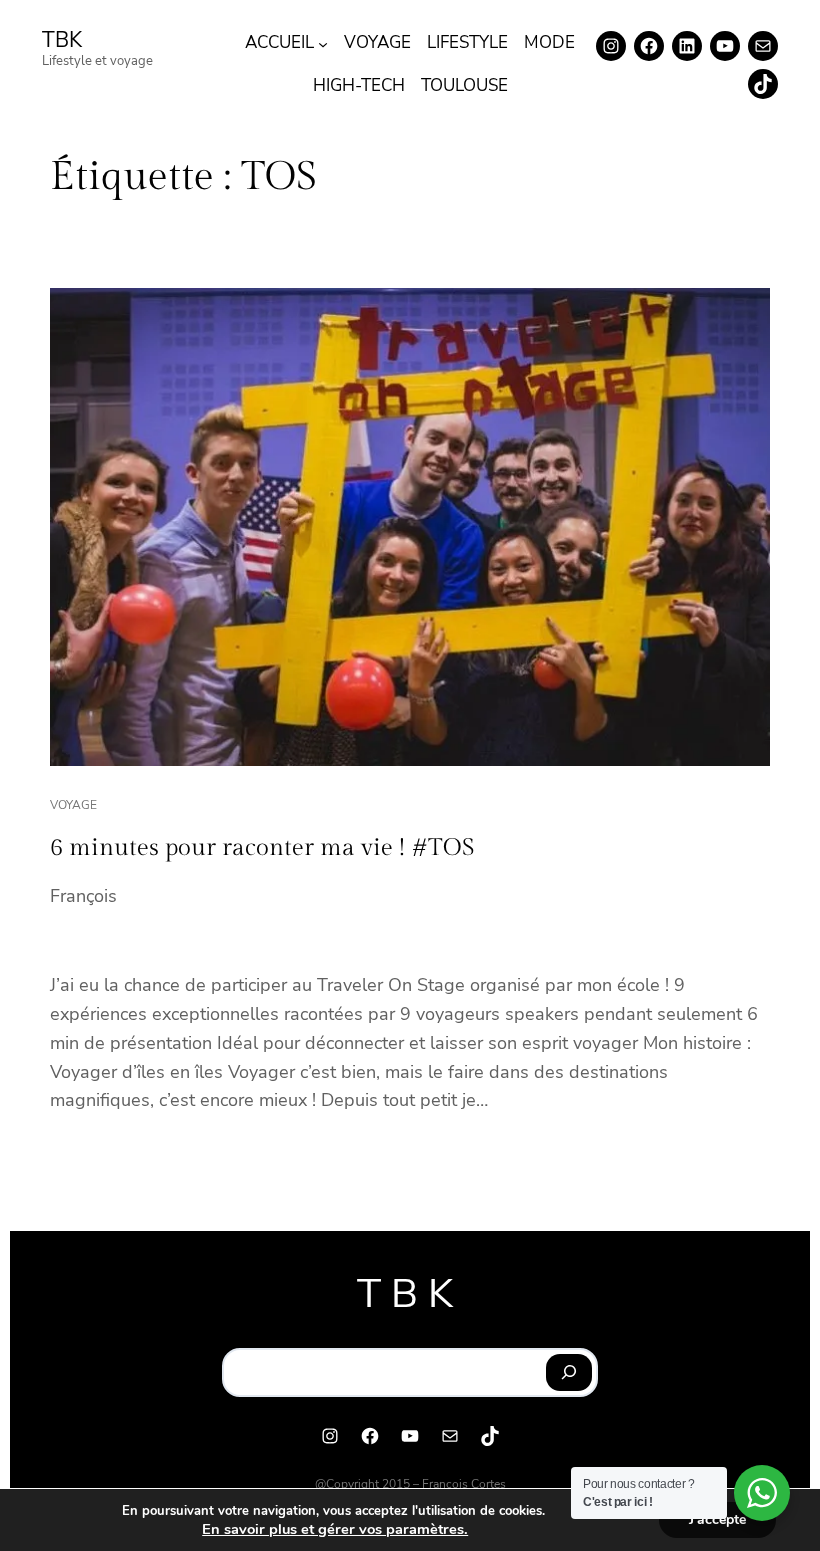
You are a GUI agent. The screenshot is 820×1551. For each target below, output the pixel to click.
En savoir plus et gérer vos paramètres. (335, 1529)
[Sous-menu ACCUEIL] (323, 43)
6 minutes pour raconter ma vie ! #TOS (262, 848)
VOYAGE (73, 805)
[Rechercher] (569, 1373)
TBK (62, 40)
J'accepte (717, 1519)
